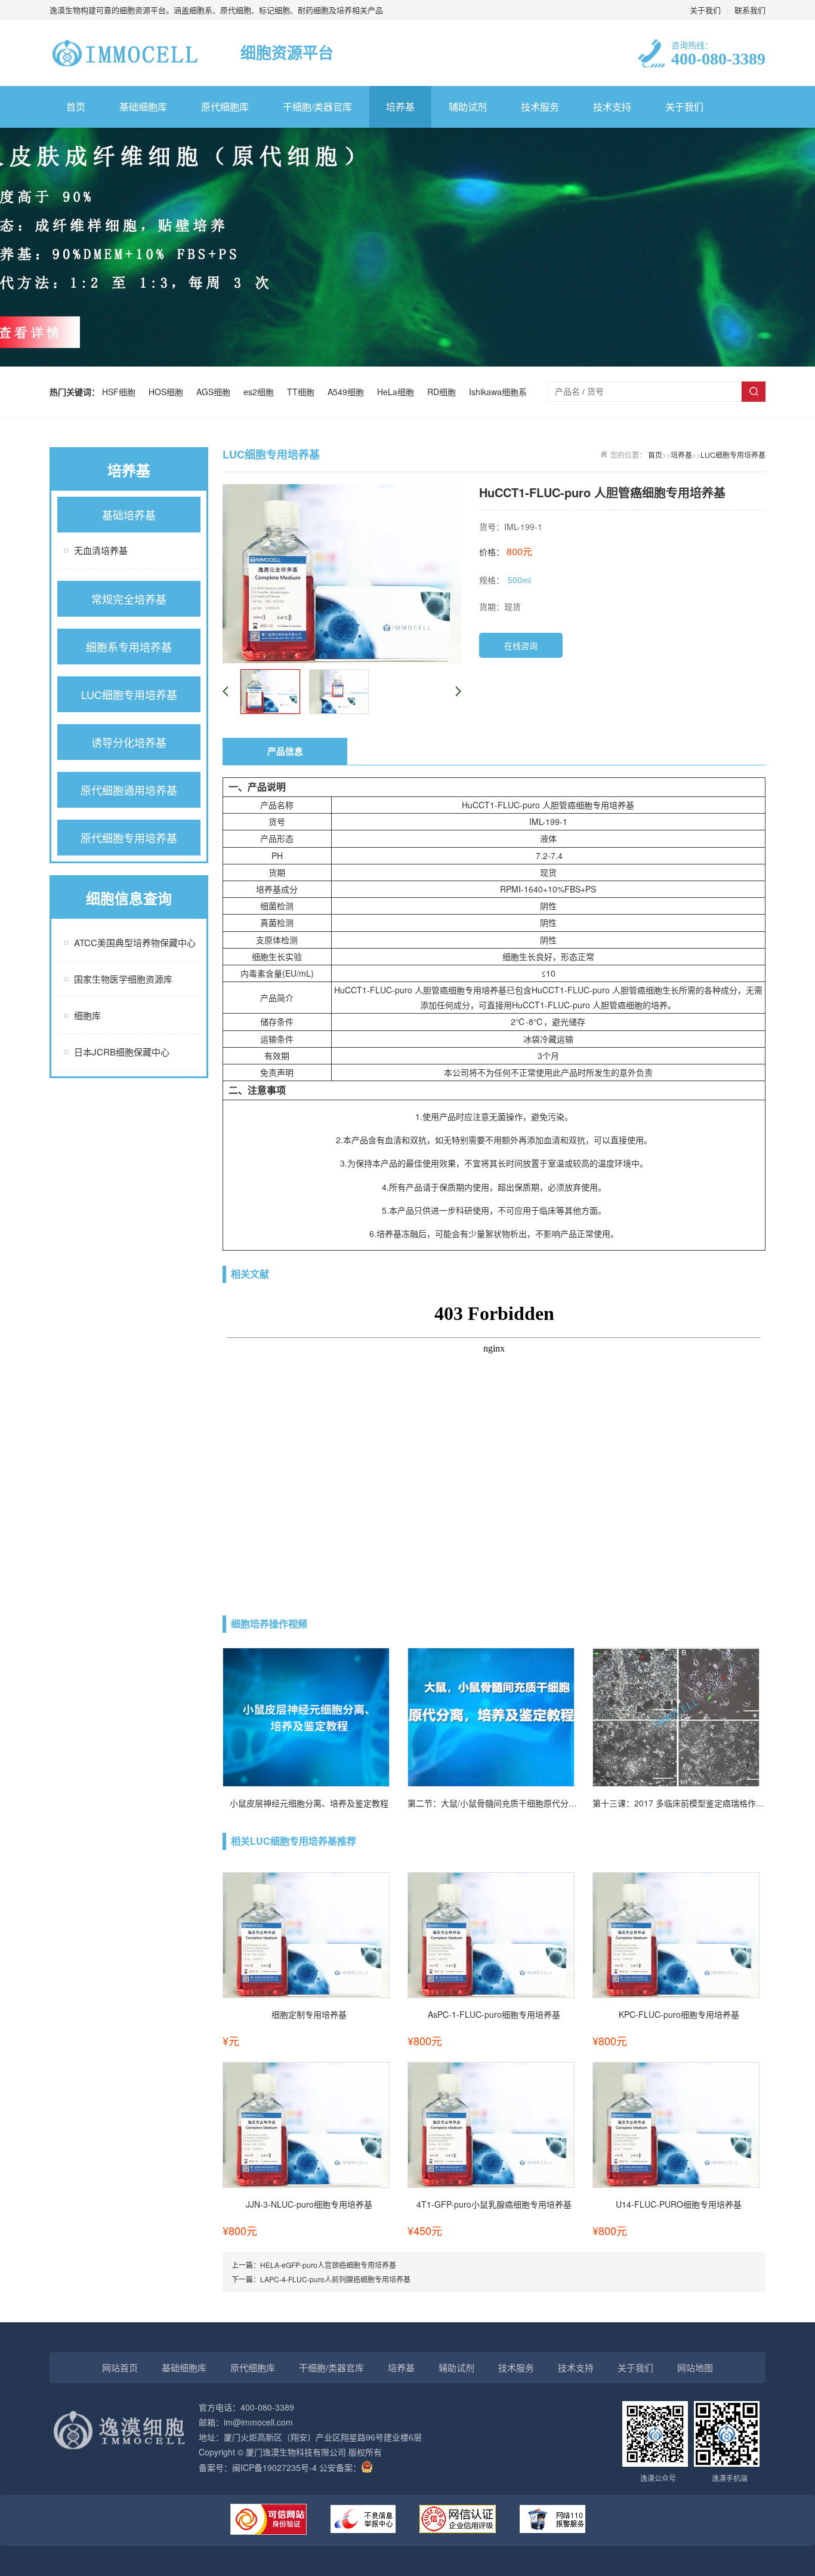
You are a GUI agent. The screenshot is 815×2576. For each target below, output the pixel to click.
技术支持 (612, 107)
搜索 (754, 392)
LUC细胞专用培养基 (129, 694)
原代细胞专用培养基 (129, 838)
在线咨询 (521, 645)
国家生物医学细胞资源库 (123, 979)
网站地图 (695, 2367)
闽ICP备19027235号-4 (274, 2467)
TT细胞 (303, 392)
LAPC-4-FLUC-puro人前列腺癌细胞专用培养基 (335, 2279)
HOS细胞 (168, 392)
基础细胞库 (143, 107)
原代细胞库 (225, 107)
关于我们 (705, 10)
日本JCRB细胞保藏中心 (122, 1052)
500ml (519, 580)
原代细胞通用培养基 (129, 790)
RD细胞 (444, 392)
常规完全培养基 (129, 599)
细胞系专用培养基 (129, 647)
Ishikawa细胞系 (498, 392)
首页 (76, 107)
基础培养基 (129, 515)
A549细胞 (348, 392)
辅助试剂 (468, 107)
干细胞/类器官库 (317, 107)
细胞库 (87, 1015)
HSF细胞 (121, 392)
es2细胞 (261, 392)
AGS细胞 (216, 392)
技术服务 (540, 107)
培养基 (400, 107)
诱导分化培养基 (129, 742)
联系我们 (750, 10)
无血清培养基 (101, 550)
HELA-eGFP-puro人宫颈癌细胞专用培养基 (328, 2265)
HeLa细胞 (398, 392)
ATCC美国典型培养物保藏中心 (135, 942)
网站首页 (120, 2367)
